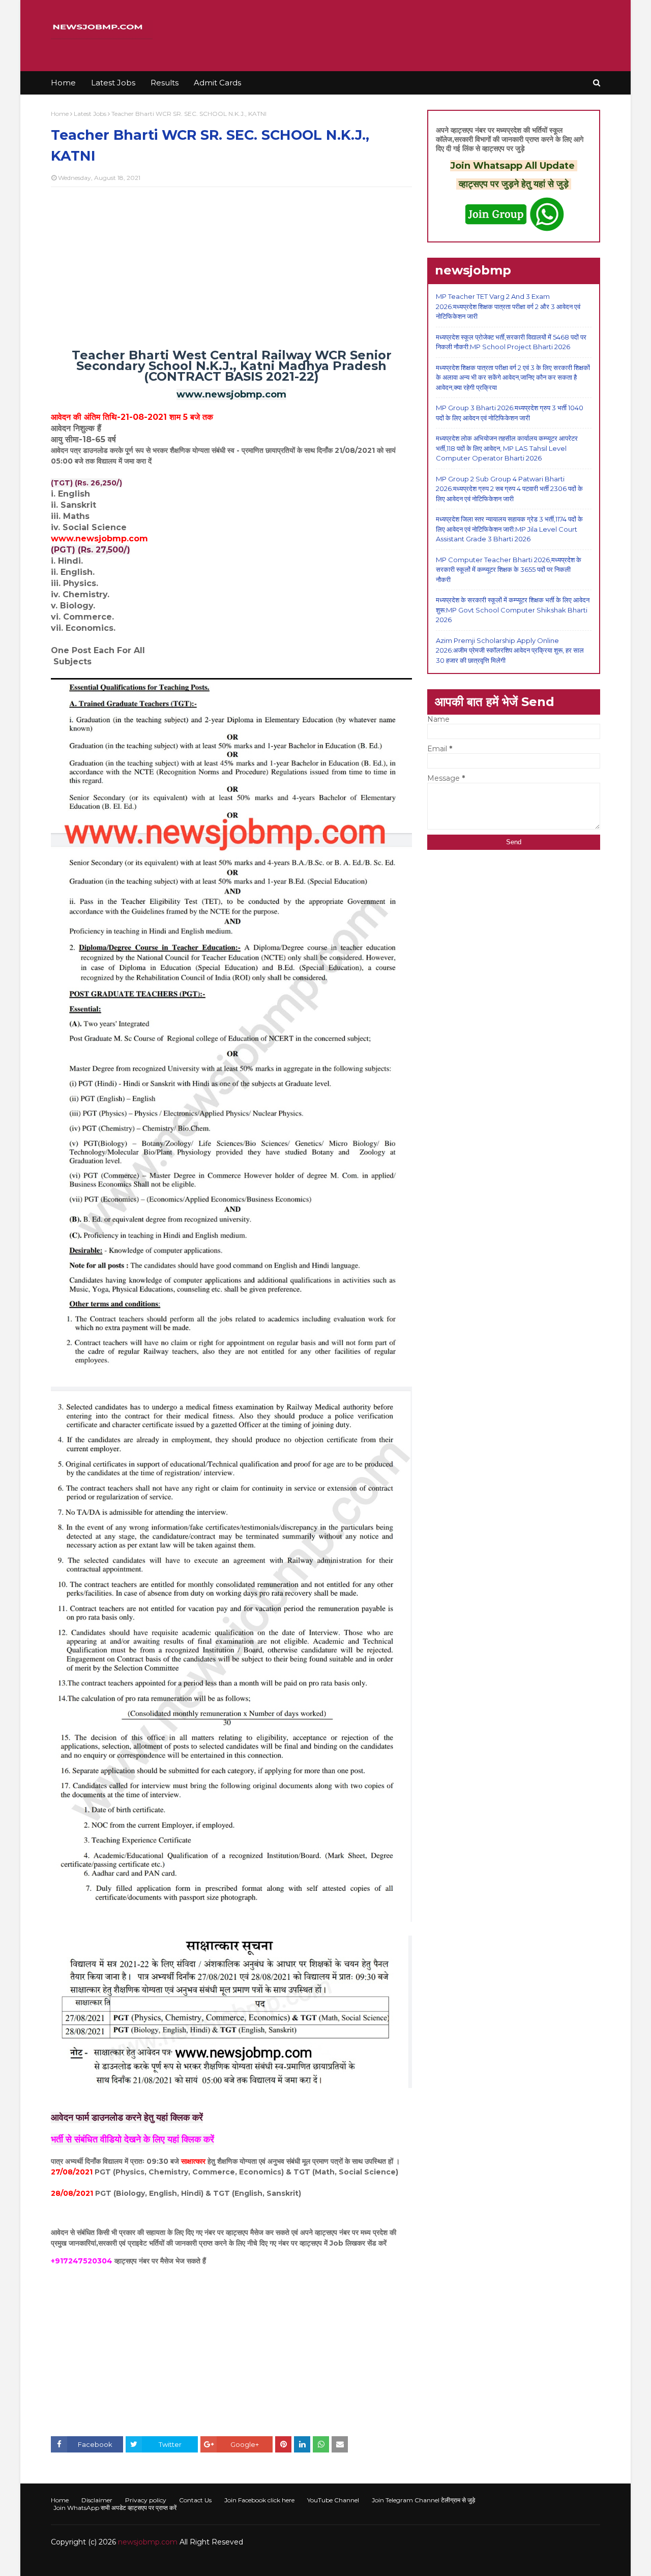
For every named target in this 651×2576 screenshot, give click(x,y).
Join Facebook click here (259, 2500)
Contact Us (195, 2500)
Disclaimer (97, 2500)
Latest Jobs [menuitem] (113, 83)
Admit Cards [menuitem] (217, 83)
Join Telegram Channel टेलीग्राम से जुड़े (423, 2500)
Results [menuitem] (165, 83)
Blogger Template (203, 2562)
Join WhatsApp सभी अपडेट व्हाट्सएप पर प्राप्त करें (115, 2508)
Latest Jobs (90, 114)
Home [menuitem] (63, 83)
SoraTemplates (107, 2562)
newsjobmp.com (148, 2542)
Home (60, 114)
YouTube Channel (333, 2500)
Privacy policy (146, 2500)
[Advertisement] (231, 268)
